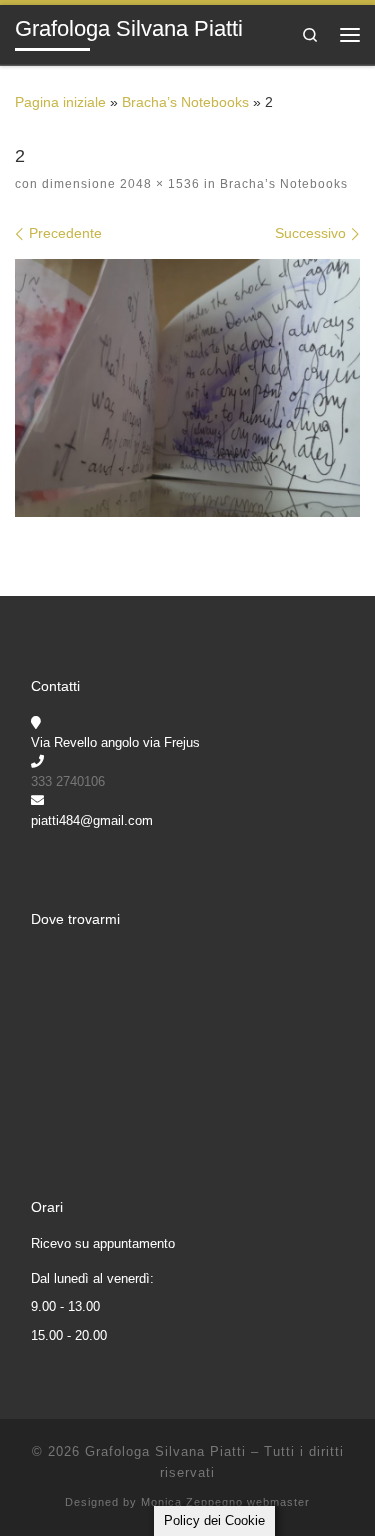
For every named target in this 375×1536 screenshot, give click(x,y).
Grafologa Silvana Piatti (165, 1451)
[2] (187, 388)
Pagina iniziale (60, 102)
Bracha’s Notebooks (185, 102)
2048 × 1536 (158, 184)
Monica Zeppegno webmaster (225, 1502)
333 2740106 (68, 781)
